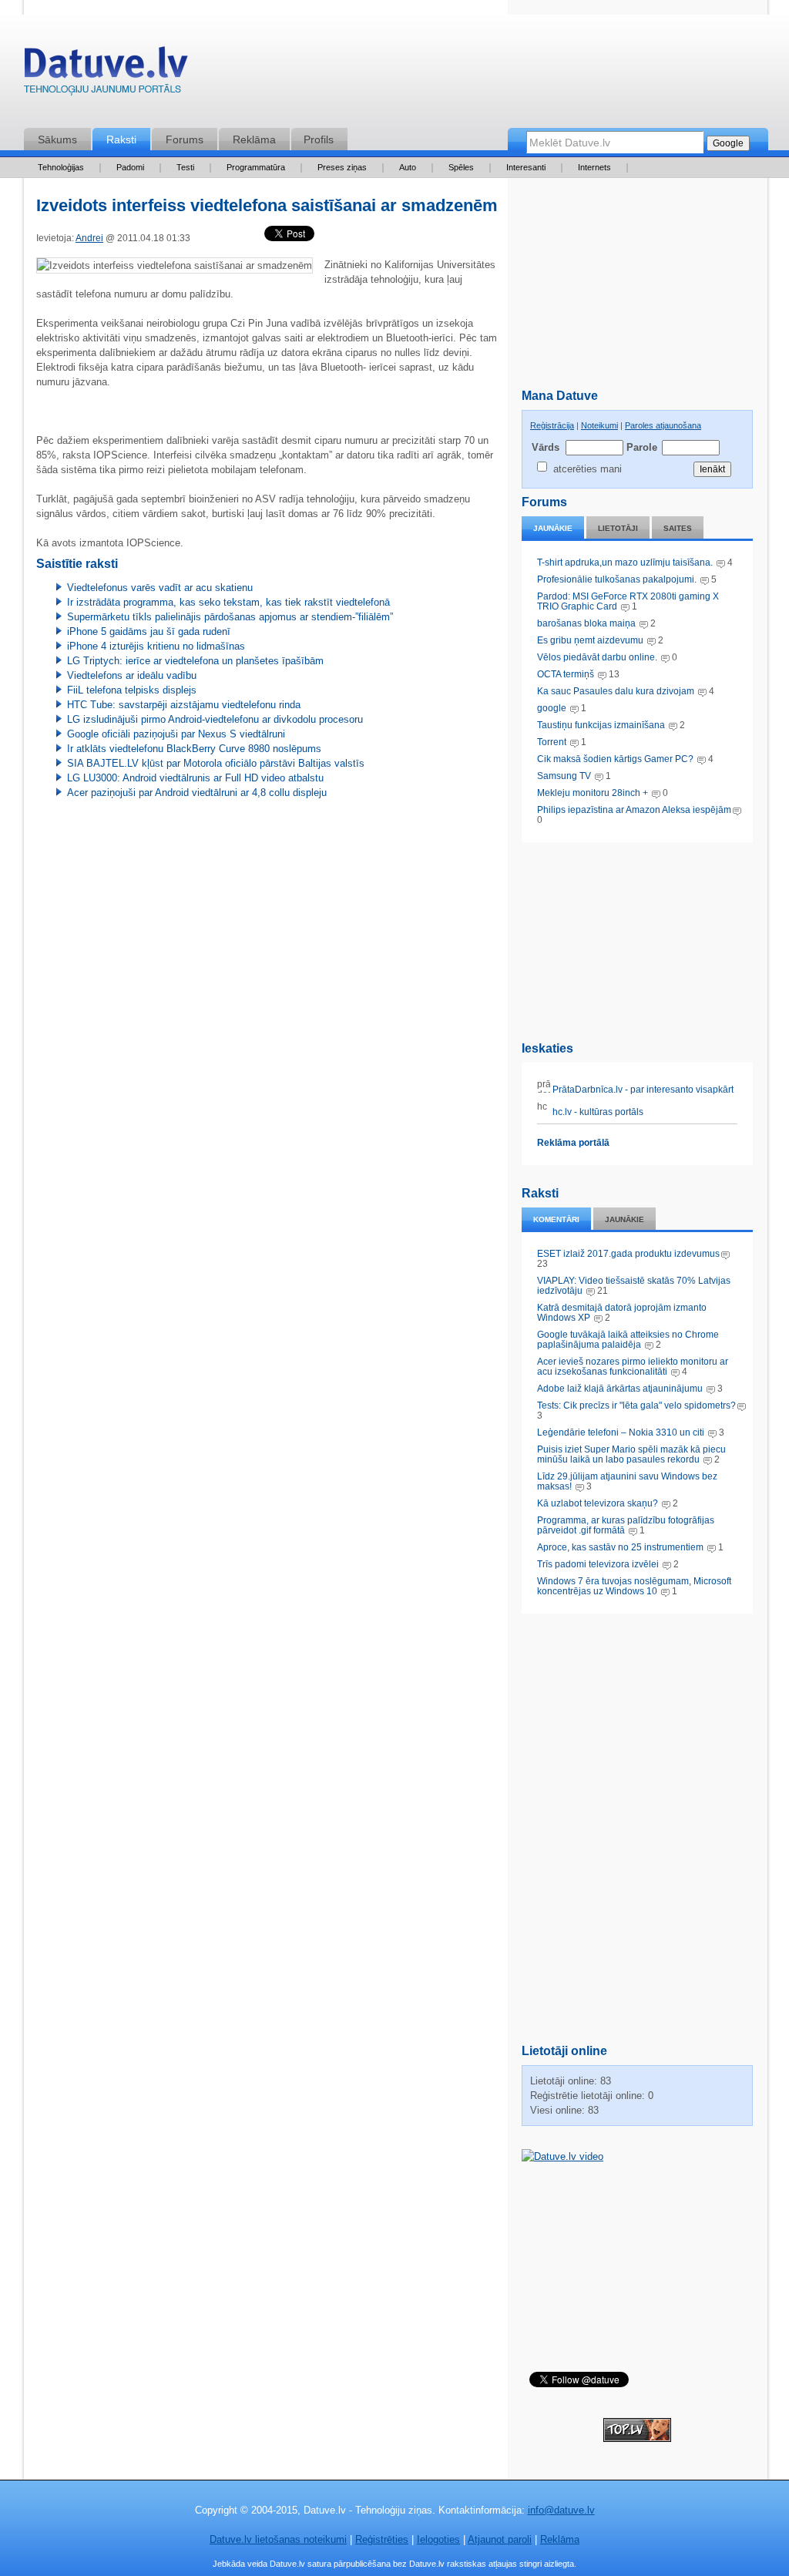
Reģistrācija (552, 425)
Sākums (57, 139)
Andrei (89, 238)
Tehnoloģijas (61, 167)
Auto (408, 167)
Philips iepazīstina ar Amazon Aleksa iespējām (634, 810)
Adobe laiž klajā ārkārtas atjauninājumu (620, 1389)
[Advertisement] (637, 939)
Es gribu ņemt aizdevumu (590, 640)
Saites (678, 528)
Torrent (552, 742)
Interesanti (526, 167)
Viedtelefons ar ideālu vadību (132, 675)
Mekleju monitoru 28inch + (593, 793)
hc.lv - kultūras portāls (597, 1112)
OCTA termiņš (567, 674)
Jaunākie (553, 528)
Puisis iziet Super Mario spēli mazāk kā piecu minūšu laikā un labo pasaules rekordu (631, 1454)
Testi (185, 167)
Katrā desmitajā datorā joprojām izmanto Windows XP (622, 1313)
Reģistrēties (382, 2539)
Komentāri (556, 1219)
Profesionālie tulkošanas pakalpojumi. (618, 579)
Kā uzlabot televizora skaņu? (598, 1503)
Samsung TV (565, 776)
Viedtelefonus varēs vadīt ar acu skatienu (160, 588)
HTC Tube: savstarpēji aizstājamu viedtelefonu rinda (184, 705)
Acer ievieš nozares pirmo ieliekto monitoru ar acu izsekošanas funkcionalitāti (633, 1367)
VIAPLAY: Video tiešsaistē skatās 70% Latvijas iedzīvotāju (634, 1286)
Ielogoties (438, 2539)
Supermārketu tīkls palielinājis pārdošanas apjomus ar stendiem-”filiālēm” (230, 617)
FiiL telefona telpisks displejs (132, 690)
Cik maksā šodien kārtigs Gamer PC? (615, 759)
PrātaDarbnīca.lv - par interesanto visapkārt (642, 1090)
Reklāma (254, 139)
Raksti (121, 139)
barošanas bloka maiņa (586, 623)
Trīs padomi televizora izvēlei (598, 1564)
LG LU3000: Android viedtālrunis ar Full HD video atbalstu (195, 778)
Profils (319, 139)
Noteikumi (599, 425)
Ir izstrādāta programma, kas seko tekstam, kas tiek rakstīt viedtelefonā (228, 602)
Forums (185, 139)
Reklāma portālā (573, 1143)
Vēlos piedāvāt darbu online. (597, 657)
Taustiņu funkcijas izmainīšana (601, 725)
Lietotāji (618, 528)
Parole (641, 447)
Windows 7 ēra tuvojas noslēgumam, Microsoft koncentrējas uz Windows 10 (634, 1586)
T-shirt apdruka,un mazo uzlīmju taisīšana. (625, 563)
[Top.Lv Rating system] (637, 2438)
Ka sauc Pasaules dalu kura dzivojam (616, 691)
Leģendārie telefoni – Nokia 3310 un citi (621, 1432)
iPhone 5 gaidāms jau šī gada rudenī (149, 631)
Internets (594, 167)
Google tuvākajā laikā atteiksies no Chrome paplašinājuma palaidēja (628, 1340)
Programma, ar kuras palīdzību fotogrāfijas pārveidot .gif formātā (626, 1525)
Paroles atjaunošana (663, 425)
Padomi (130, 167)
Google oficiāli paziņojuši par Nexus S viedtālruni (176, 734)
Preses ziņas (342, 167)
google (552, 708)
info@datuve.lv (561, 2510)
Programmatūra (256, 167)
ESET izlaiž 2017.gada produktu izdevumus (628, 1254)
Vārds (546, 447)
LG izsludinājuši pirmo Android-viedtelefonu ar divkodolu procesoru (215, 719)
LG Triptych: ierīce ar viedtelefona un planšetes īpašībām (195, 661)
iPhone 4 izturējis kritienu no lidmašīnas (156, 646)
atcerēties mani (588, 469)
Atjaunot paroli (500, 2539)
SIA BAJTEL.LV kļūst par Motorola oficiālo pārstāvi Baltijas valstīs (216, 763)
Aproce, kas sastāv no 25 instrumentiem (620, 1547)
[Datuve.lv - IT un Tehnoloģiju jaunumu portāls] (106, 74)
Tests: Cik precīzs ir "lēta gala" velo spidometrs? (636, 1406)
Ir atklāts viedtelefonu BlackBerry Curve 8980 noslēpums (194, 749)
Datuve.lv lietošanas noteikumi (278, 2539)
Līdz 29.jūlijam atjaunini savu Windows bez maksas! (627, 1481)
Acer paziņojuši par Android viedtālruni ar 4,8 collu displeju (197, 793)
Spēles (461, 167)
